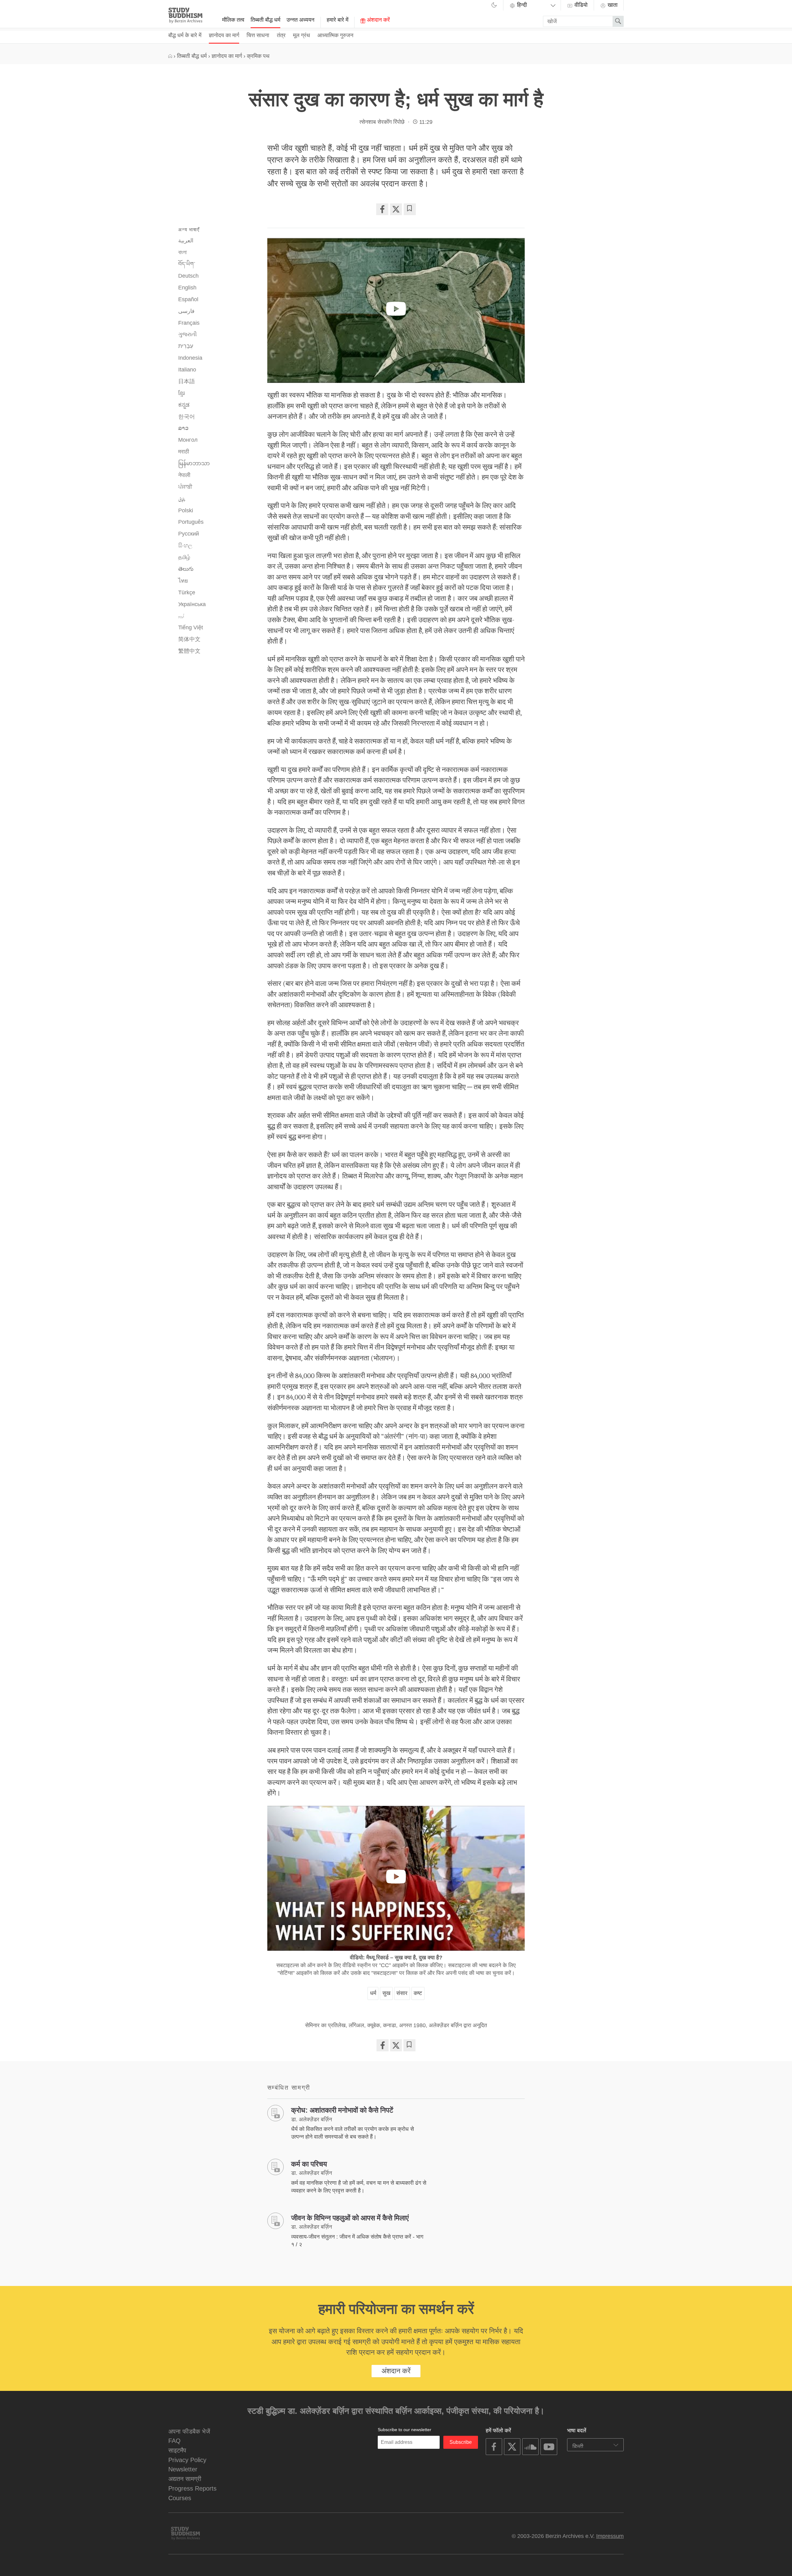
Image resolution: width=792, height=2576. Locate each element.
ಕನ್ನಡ (184, 405)
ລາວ (183, 428)
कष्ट (418, 1993)
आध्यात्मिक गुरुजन (335, 35)
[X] (396, 209)
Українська (192, 604)
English (187, 288)
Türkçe (187, 592)
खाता (612, 5)
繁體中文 (189, 651)
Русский (189, 534)
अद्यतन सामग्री (185, 2479)
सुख (386, 1993)
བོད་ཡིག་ (187, 264)
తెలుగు (186, 569)
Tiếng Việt (191, 627)
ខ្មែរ (181, 393)
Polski (186, 510)
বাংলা (182, 252)
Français (189, 323)
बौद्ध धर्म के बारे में (185, 35)
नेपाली (184, 475)
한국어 (187, 417)
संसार (402, 1993)
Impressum (610, 2536)
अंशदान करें (378, 20)
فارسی (186, 311)
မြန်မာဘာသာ (194, 463)
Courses (180, 2498)
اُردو (181, 616)
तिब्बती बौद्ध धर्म (265, 20)
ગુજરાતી (187, 334)
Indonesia (190, 358)
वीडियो (580, 5)
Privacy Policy (187, 2460)
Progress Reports (192, 2488)
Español (188, 299)
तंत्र (281, 35)
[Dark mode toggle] (494, 6)
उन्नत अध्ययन (300, 20)
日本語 (187, 381)
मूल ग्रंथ (301, 35)
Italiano (187, 370)
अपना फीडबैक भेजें (189, 2431)
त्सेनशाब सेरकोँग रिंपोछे (382, 122)
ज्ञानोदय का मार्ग (224, 35)
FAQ (174, 2441)
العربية (186, 241)
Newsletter (183, 2469)
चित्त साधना (258, 35)
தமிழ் (184, 557)
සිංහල (185, 545)
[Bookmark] (410, 209)
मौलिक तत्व (233, 20)
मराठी (184, 452)
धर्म (373, 1993)
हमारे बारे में (338, 20)
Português (191, 522)
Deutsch (188, 276)
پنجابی (182, 499)
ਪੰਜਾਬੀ (185, 487)
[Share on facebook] (382, 209)
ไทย (183, 581)
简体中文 (189, 639)
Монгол (188, 440)
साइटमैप (177, 2450)
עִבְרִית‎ (186, 346)
